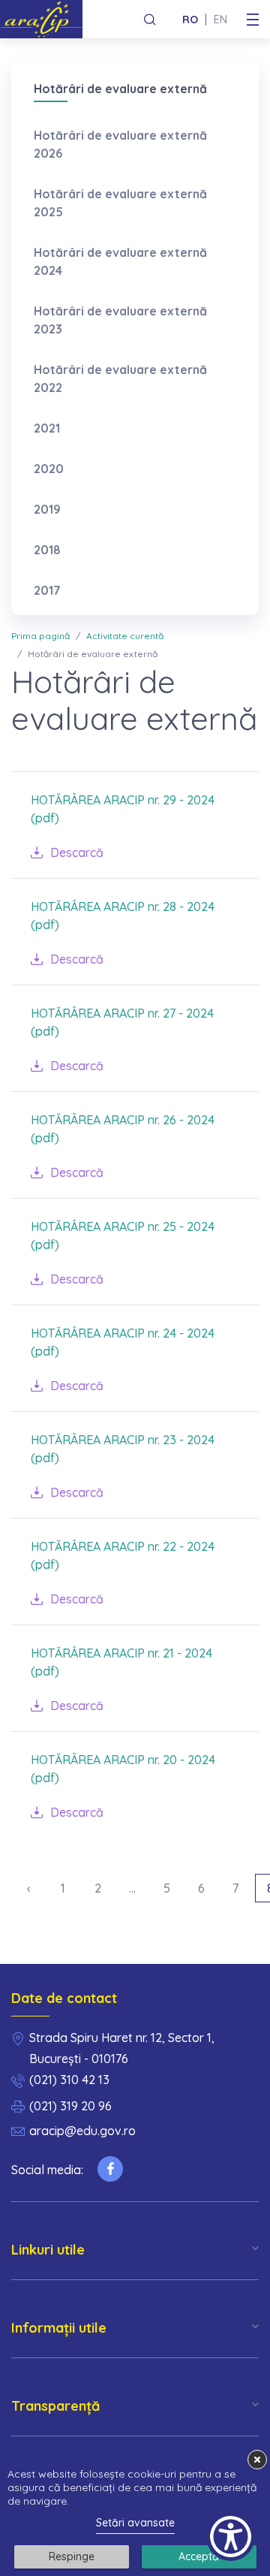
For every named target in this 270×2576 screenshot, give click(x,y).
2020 (49, 469)
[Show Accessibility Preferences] (231, 2537)
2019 (47, 509)
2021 (47, 428)
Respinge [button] (72, 2556)
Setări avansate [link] (135, 2523)
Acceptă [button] (199, 2556)
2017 (47, 590)
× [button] (257, 2459)
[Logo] (47, 19)
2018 (47, 550)
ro (190, 20)
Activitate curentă (125, 636)
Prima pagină (40, 636)
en (220, 20)
